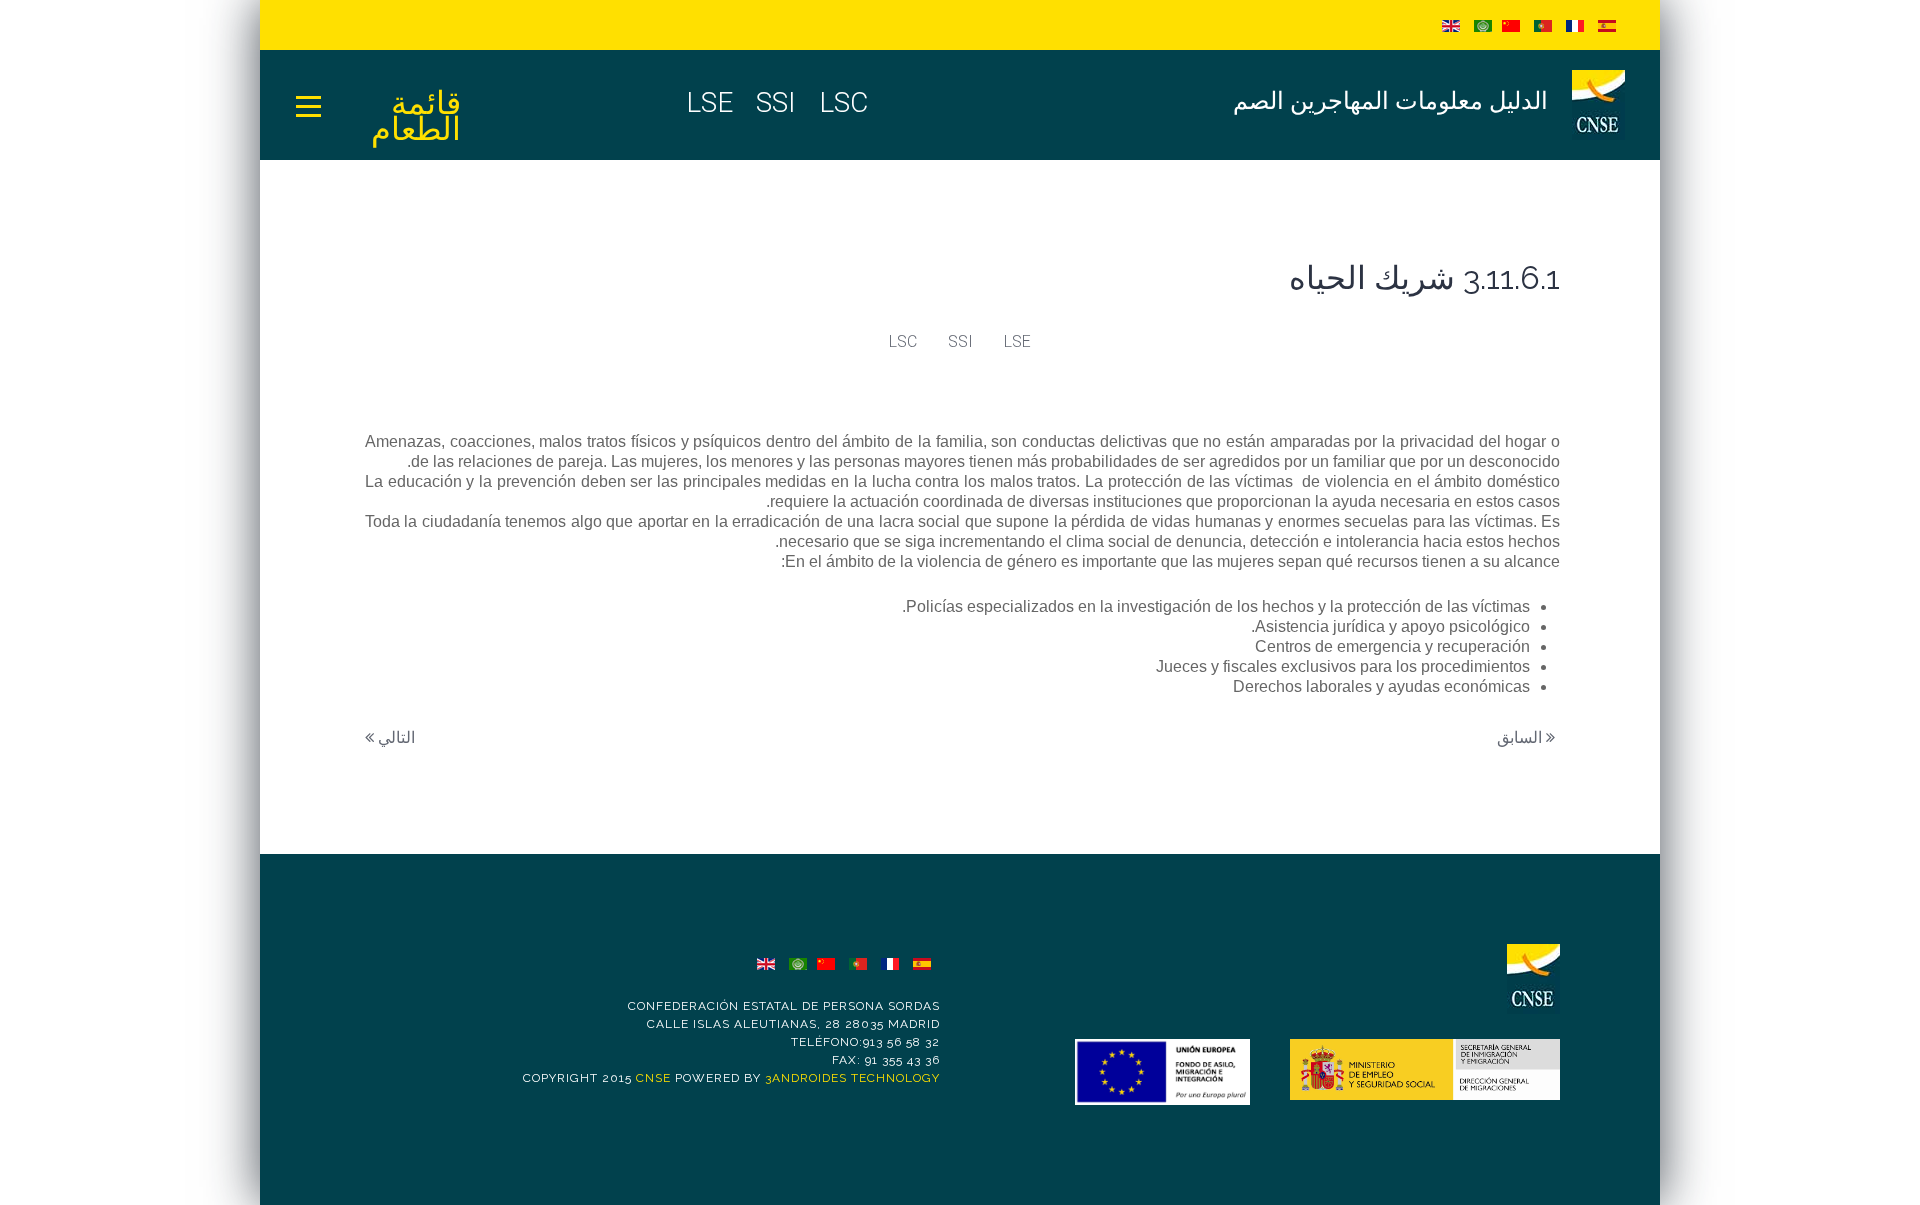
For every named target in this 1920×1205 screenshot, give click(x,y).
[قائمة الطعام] (308, 105)
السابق (1521, 737)
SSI (960, 341)
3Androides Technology (852, 1078)
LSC (903, 341)
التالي (394, 737)
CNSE (653, 1078)
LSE (1017, 341)
